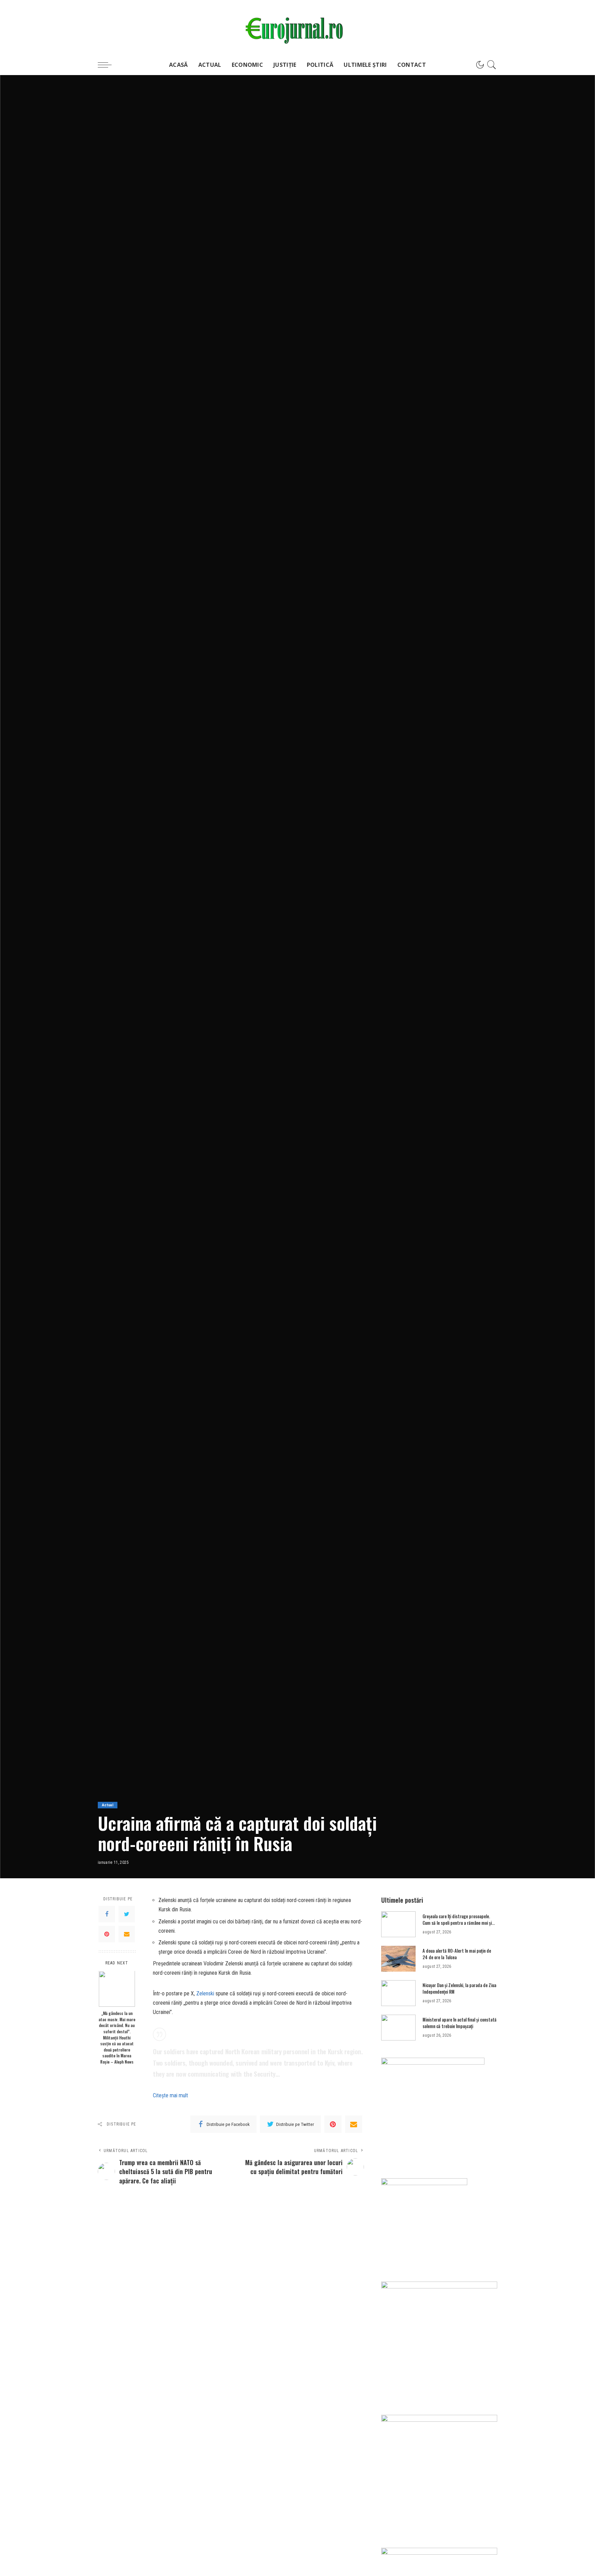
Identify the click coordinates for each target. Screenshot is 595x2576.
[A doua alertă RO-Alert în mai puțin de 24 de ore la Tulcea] (398, 1959)
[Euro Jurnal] (298, 27)
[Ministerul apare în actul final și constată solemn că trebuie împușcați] (398, 2028)
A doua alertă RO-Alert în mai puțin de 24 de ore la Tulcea (457, 1954)
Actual (108, 1805)
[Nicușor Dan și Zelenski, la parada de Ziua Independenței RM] (398, 1993)
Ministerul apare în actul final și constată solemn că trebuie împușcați (460, 2023)
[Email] (127, 1934)
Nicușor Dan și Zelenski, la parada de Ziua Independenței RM (459, 1988)
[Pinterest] (107, 1934)
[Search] (492, 65)
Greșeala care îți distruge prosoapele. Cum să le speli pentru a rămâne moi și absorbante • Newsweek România (457, 1923)
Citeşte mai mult (170, 2095)
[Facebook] (107, 1914)
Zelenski (205, 1993)
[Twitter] (127, 1914)
